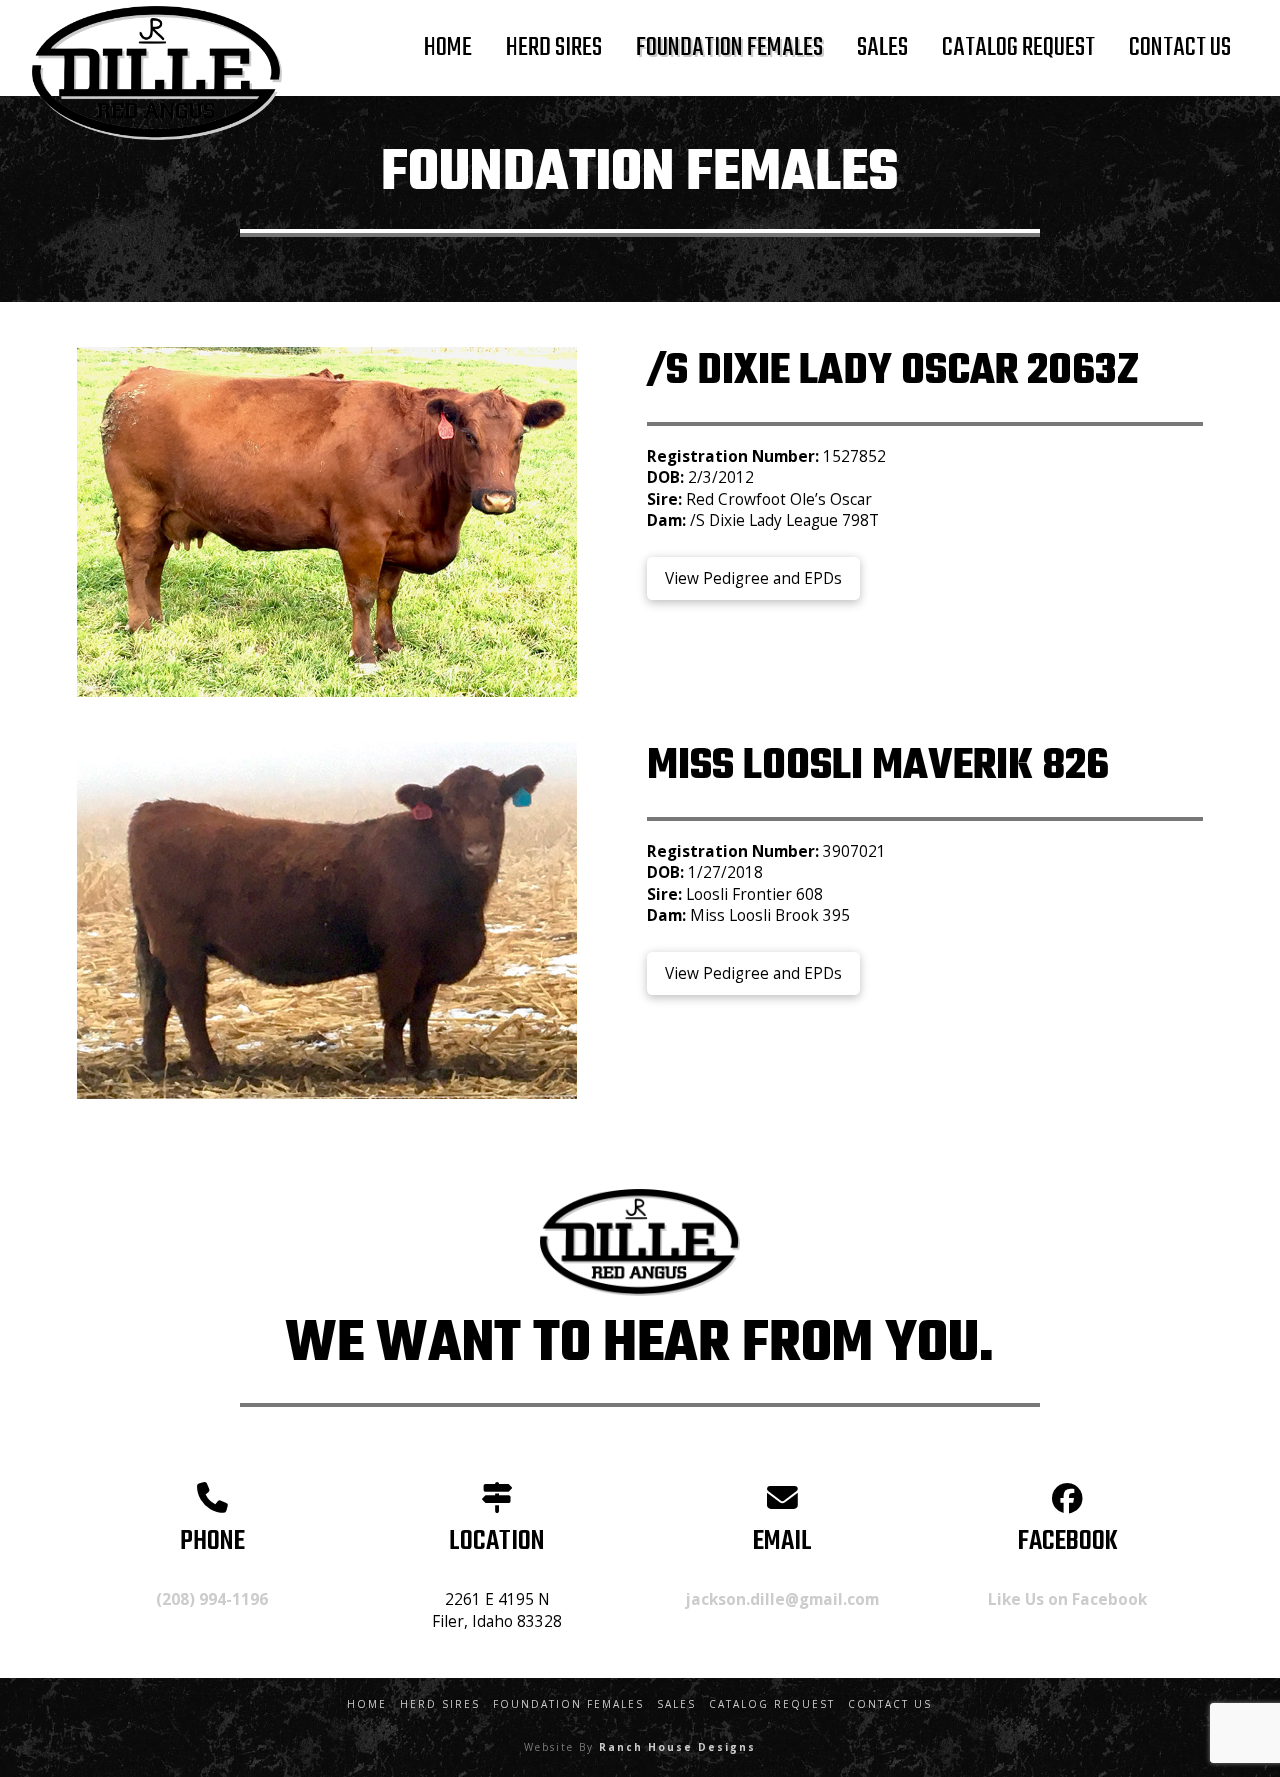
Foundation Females (568, 1704)
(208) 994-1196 (212, 1599)
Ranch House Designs (677, 1747)
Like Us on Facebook (1067, 1599)
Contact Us (890, 1704)
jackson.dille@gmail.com (782, 1599)
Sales (676, 1704)
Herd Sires (440, 1704)
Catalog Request (772, 1704)
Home (367, 1704)
